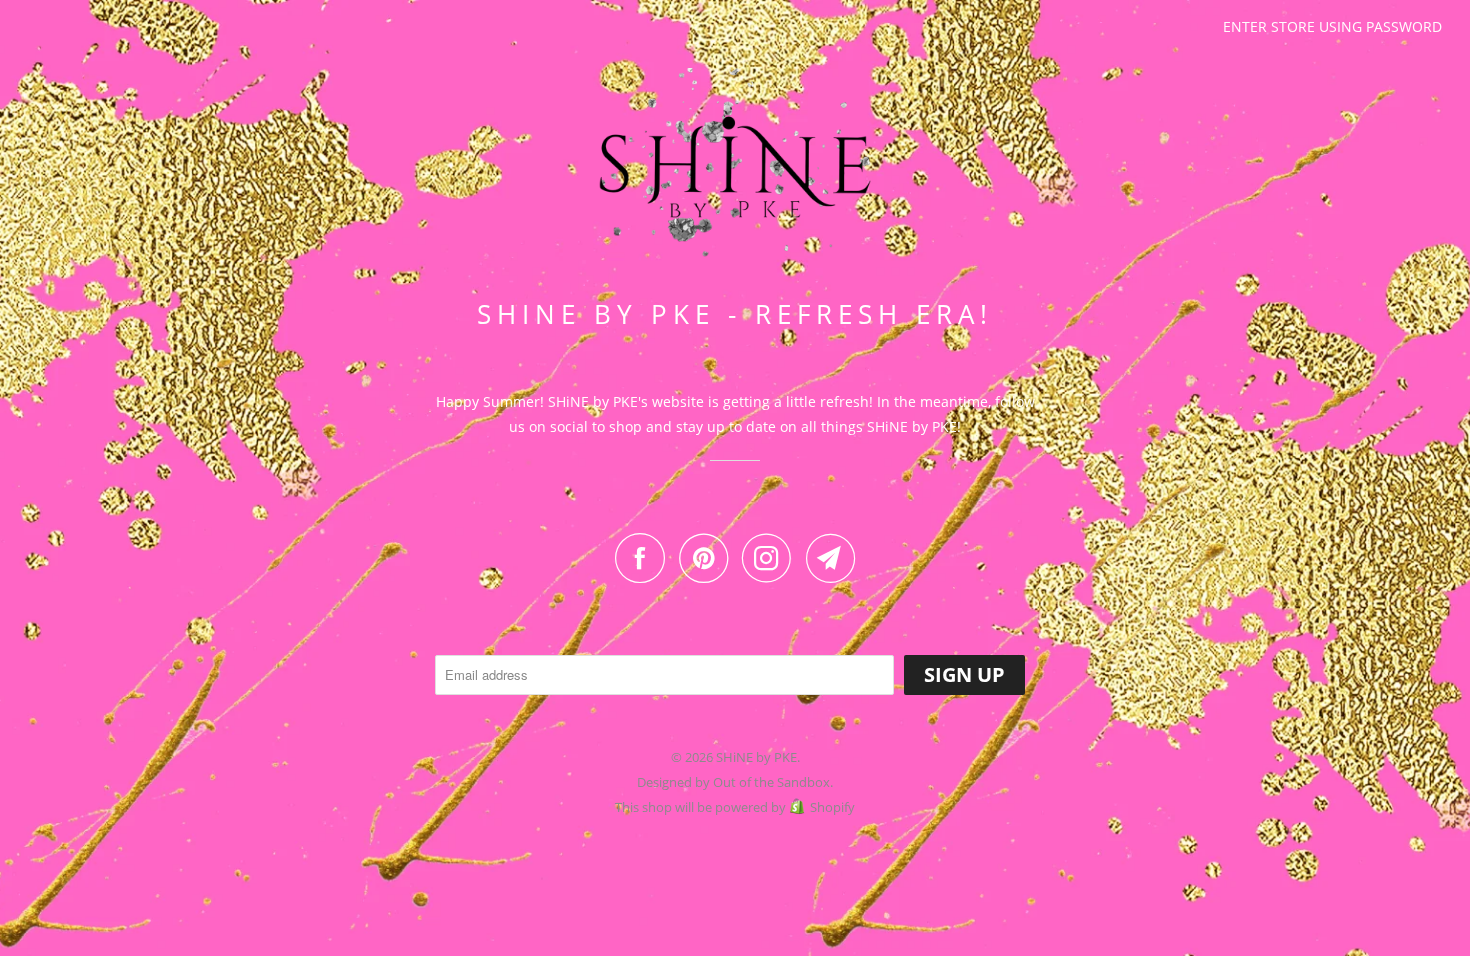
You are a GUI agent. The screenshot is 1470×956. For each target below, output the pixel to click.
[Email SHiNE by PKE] (831, 558)
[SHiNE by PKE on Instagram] (772, 558)
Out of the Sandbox (771, 782)
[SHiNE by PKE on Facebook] (645, 558)
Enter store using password (1332, 26)
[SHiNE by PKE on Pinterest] (708, 558)
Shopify (832, 807)
